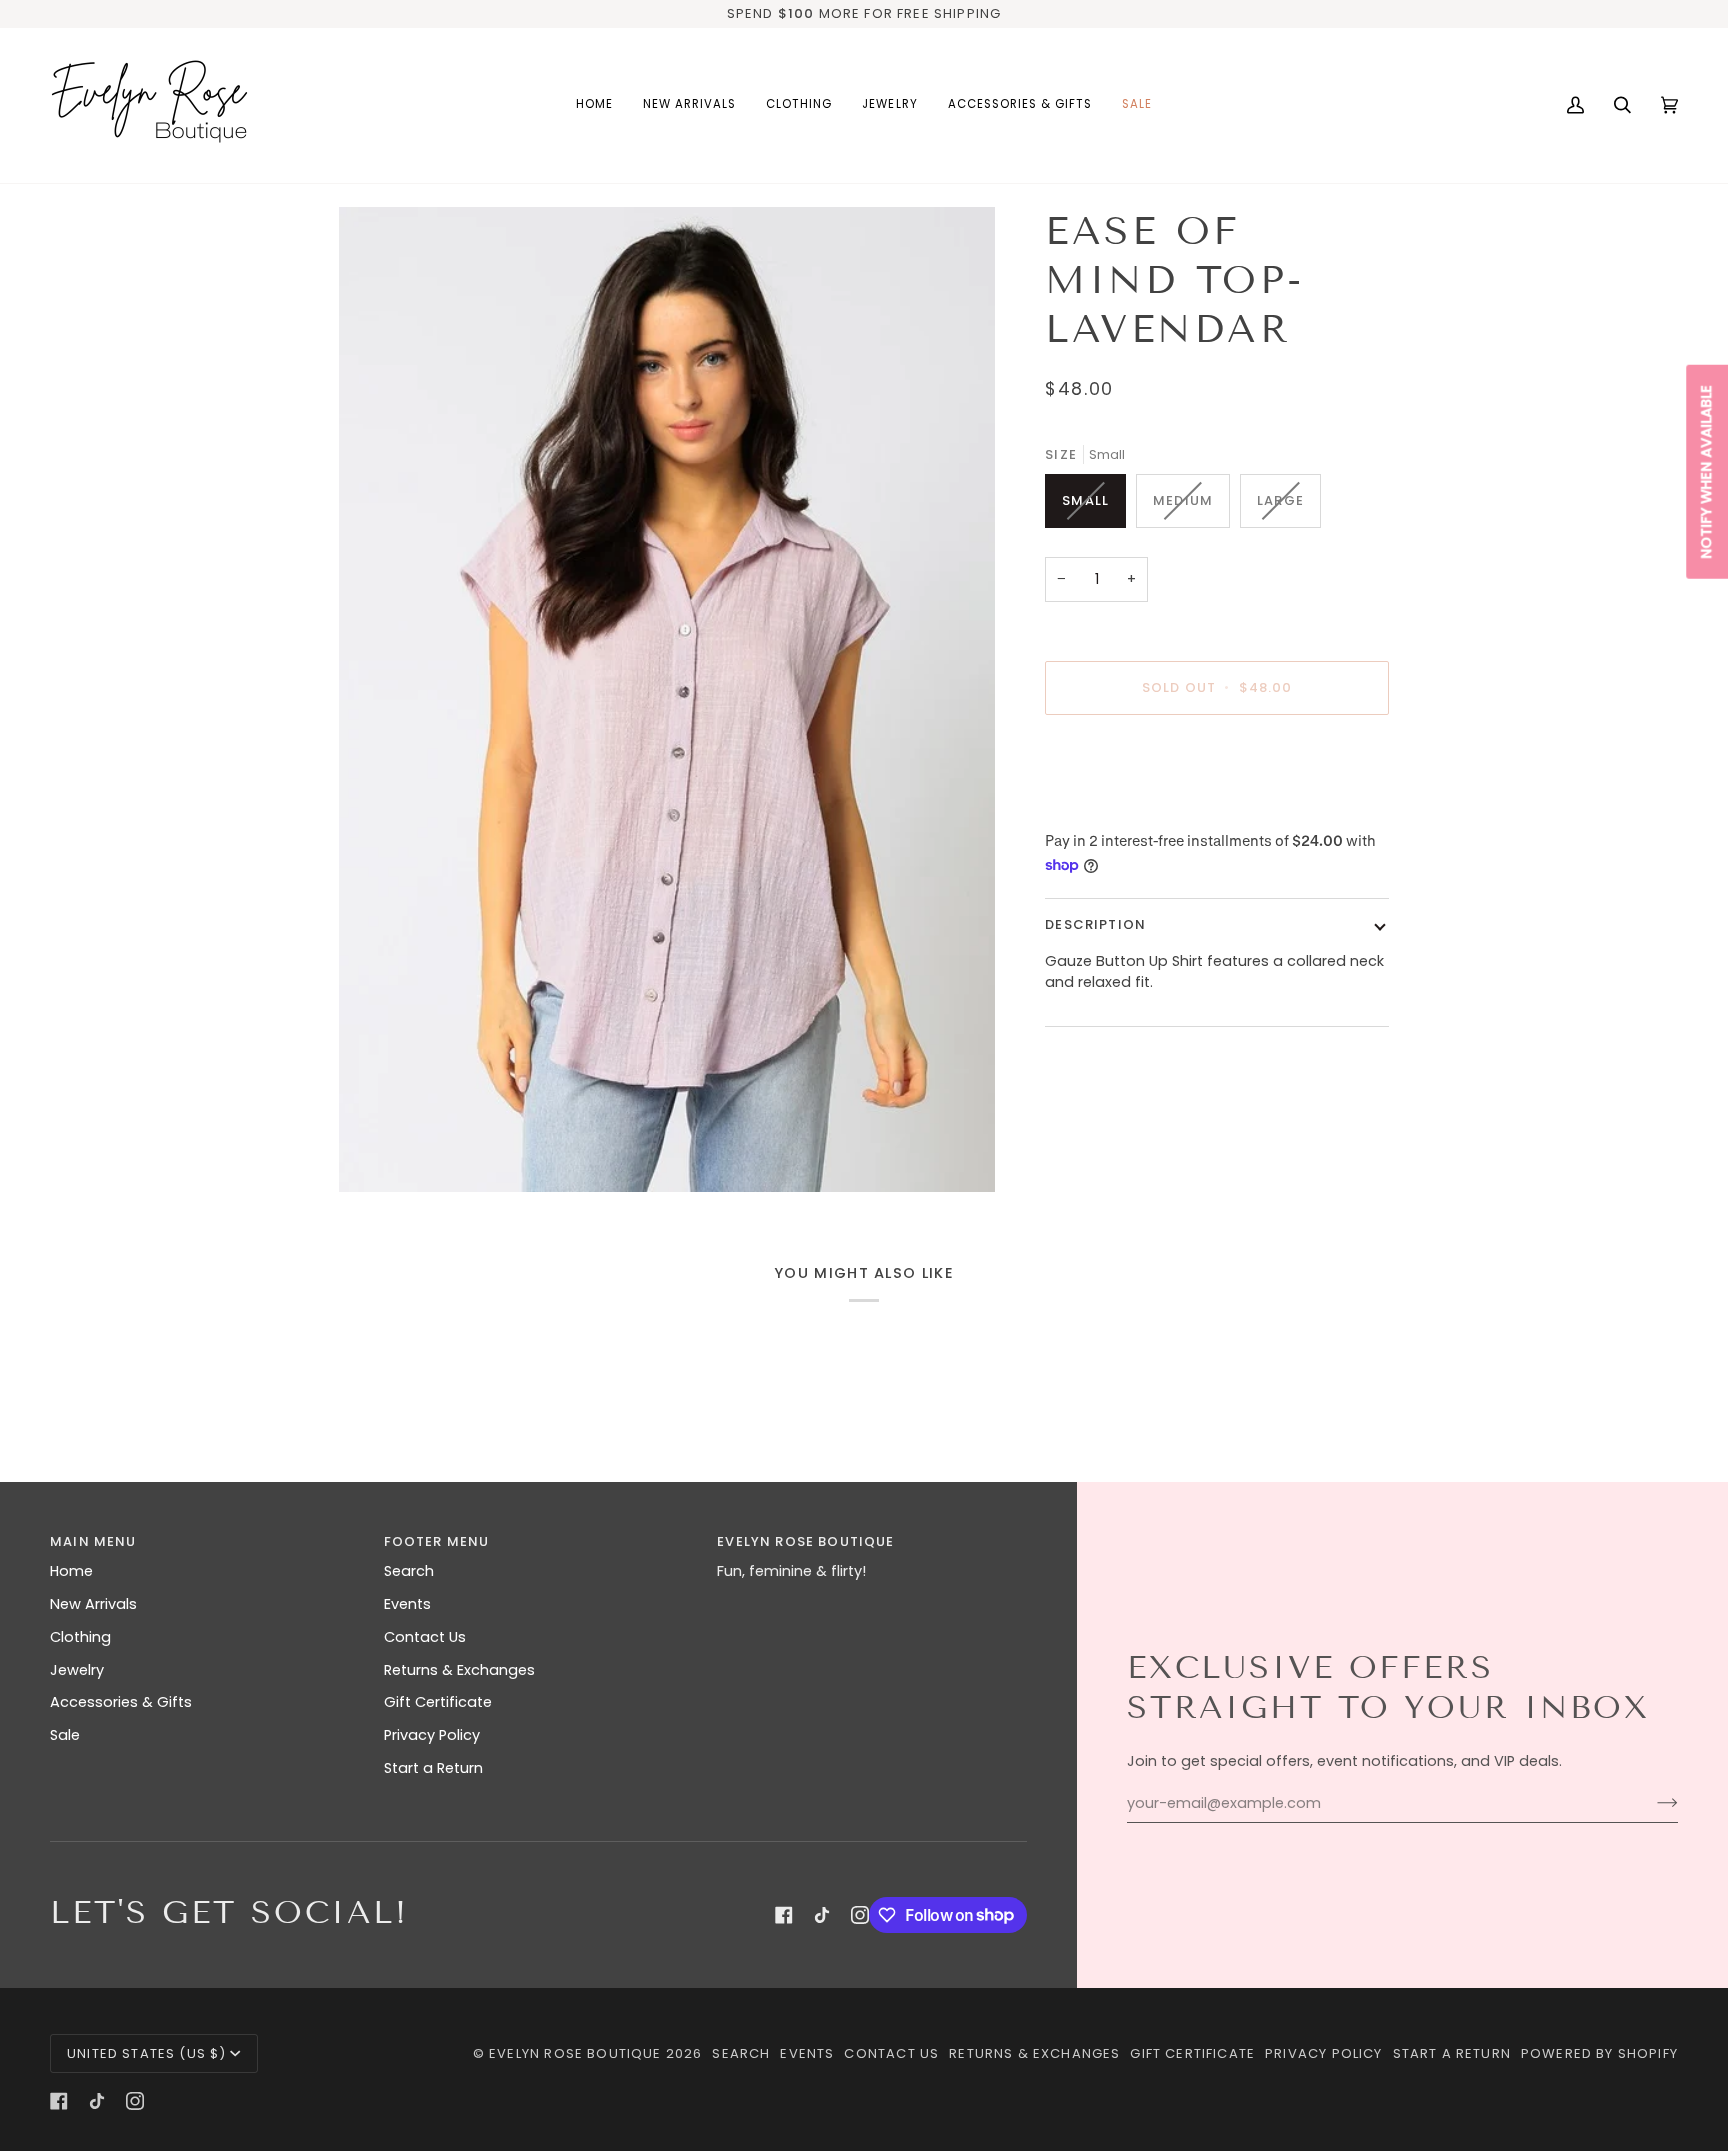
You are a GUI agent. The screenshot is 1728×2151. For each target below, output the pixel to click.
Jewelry (77, 1670)
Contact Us (425, 1637)
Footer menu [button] (437, 1541)
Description (1095, 924)
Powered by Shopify (1599, 2053)
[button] (799, 105)
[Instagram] (860, 1915)
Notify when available (1706, 471)
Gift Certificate (438, 1702)
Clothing (80, 1637)
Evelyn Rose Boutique (575, 2053)
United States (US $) (146, 2053)
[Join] (1651, 1803)
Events (407, 1604)
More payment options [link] (1128, 808)
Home (71, 1571)
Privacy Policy (432, 1735)
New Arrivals (93, 1604)
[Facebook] (784, 1915)
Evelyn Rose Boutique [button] (805, 1541)
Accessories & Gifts (121, 1702)
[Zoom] (667, 699)
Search (409, 1571)
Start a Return (433, 1768)
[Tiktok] (822, 1915)
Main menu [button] (93, 1541)
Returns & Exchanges (459, 1670)
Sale (65, 1735)
